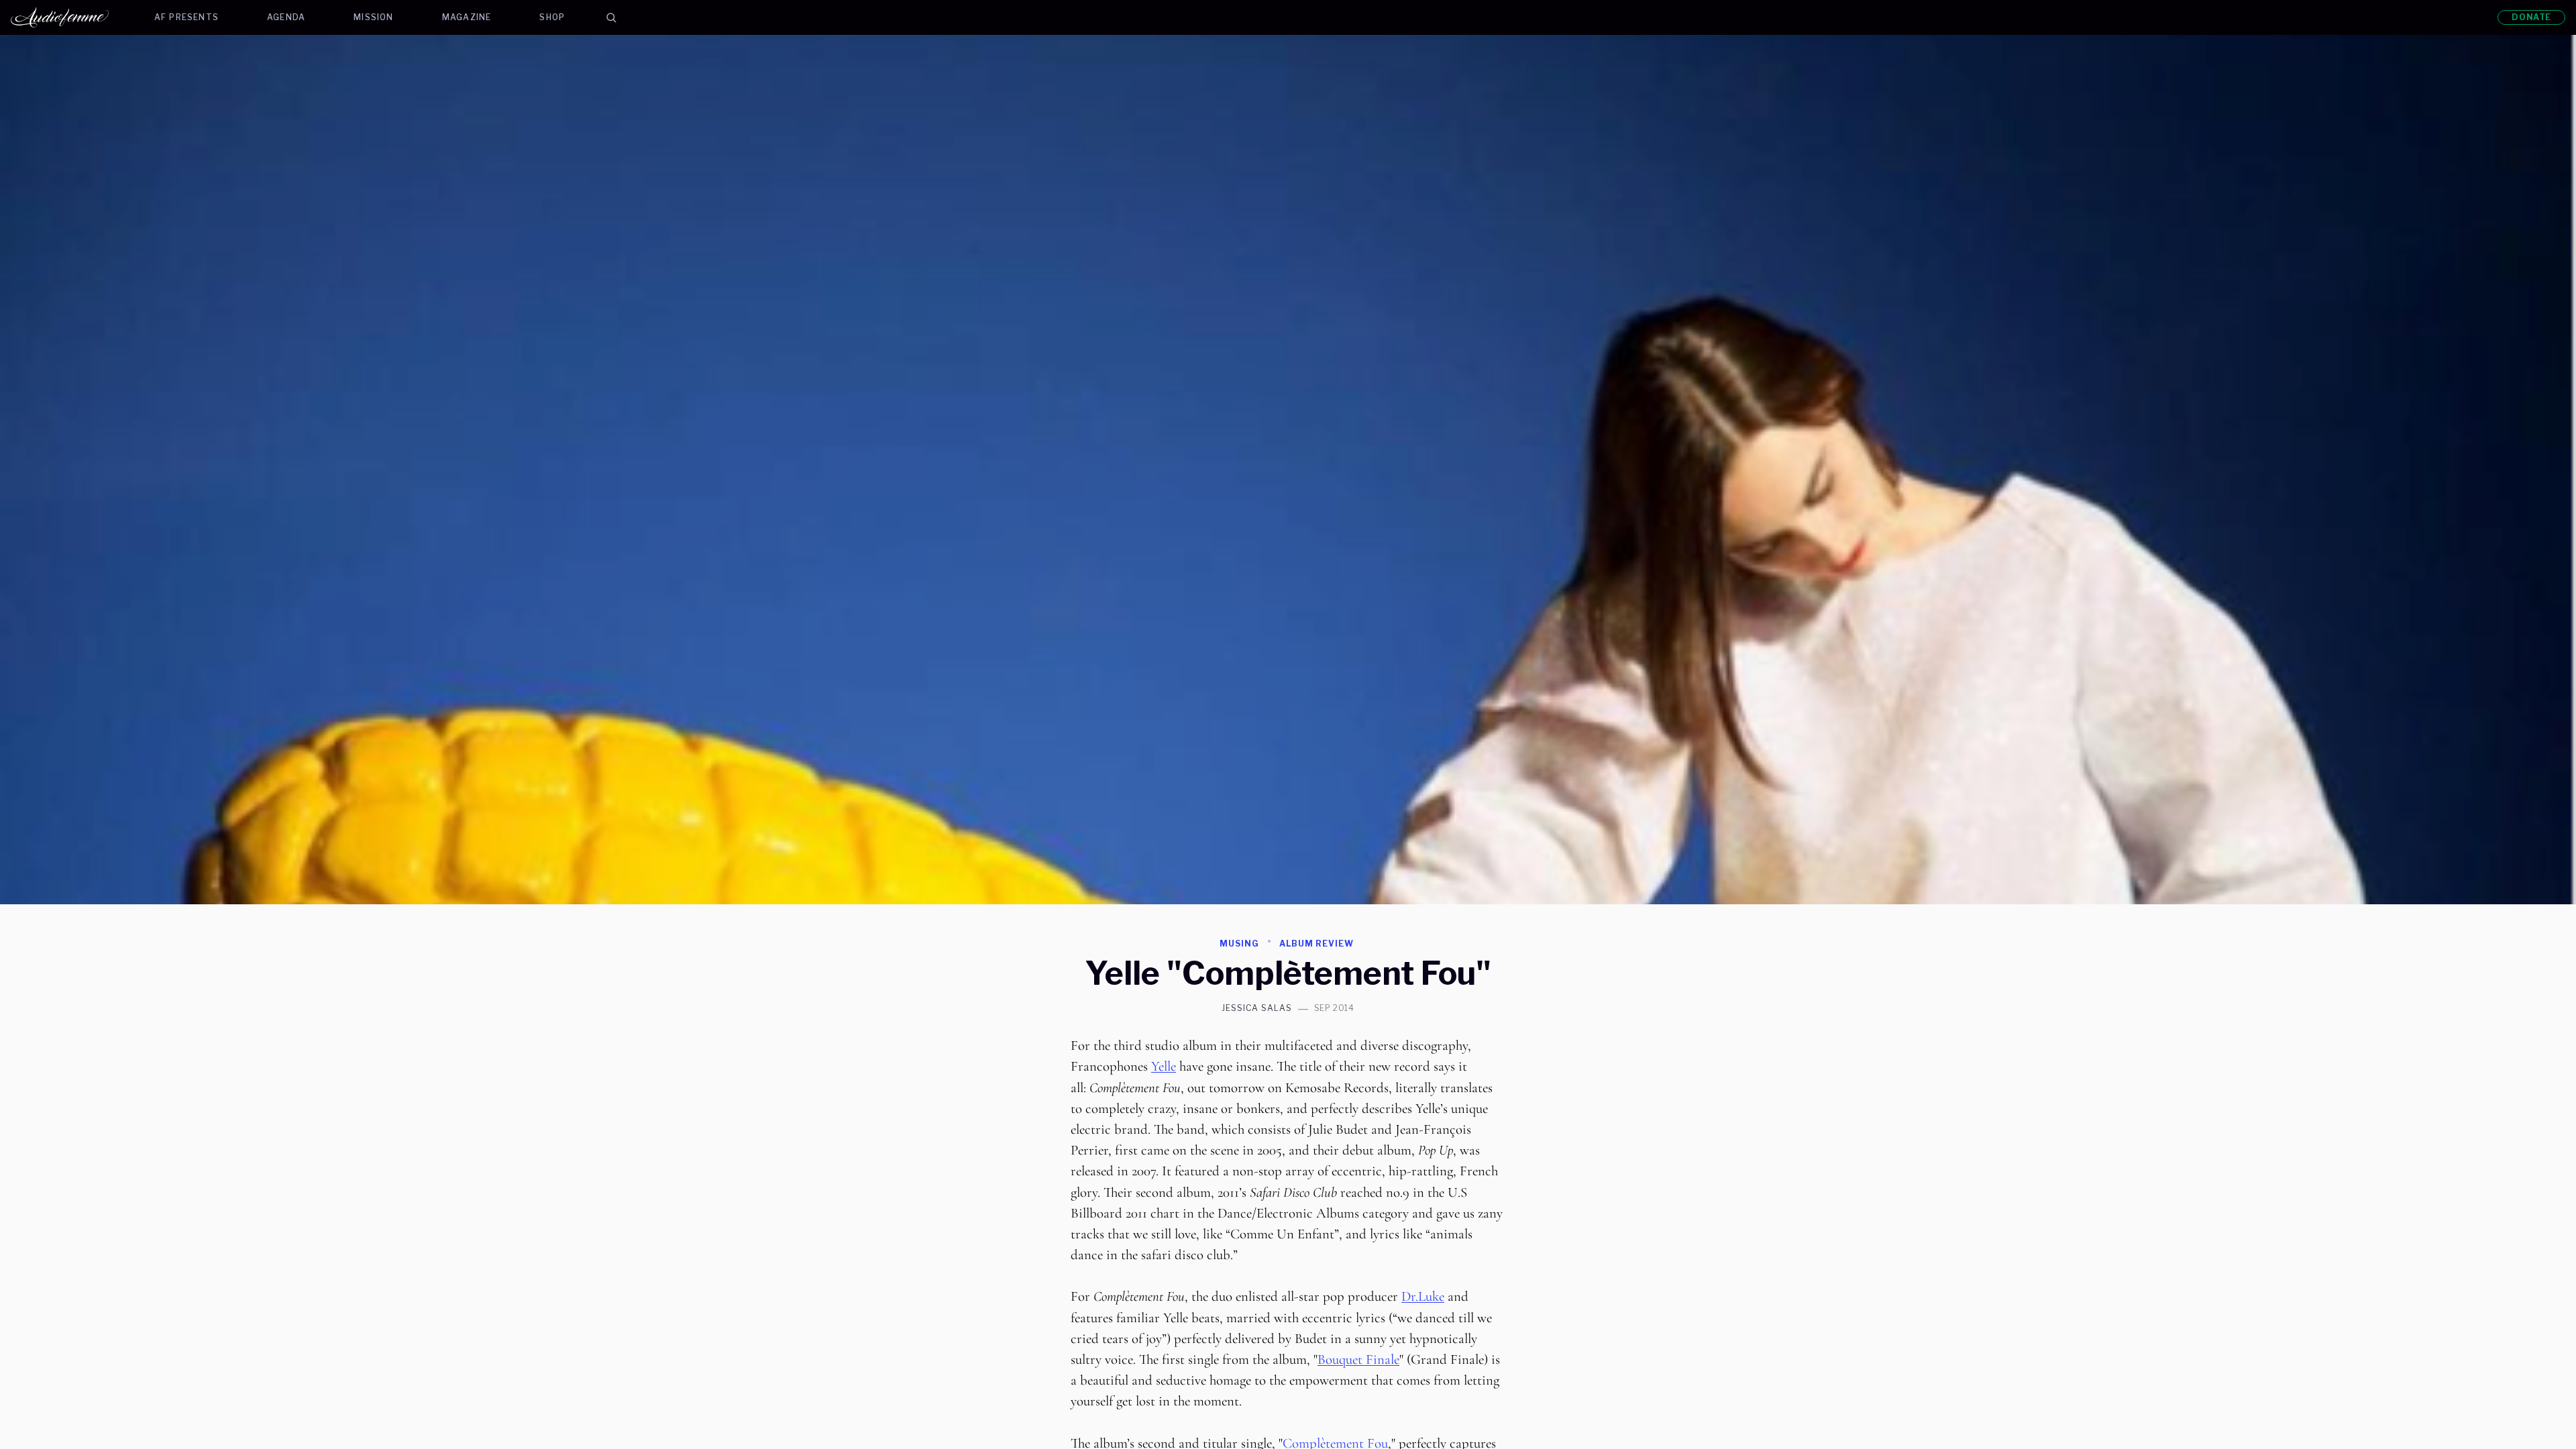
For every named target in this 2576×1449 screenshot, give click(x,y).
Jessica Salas (1256, 1008)
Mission (373, 17)
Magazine (467, 17)
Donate (2531, 17)
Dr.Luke (1423, 1296)
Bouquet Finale (1358, 1359)
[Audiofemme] (70, 17)
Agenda (286, 17)
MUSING (1239, 944)
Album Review (1317, 944)
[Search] (611, 17)
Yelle (1164, 1066)
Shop (552, 17)
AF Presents (186, 17)
